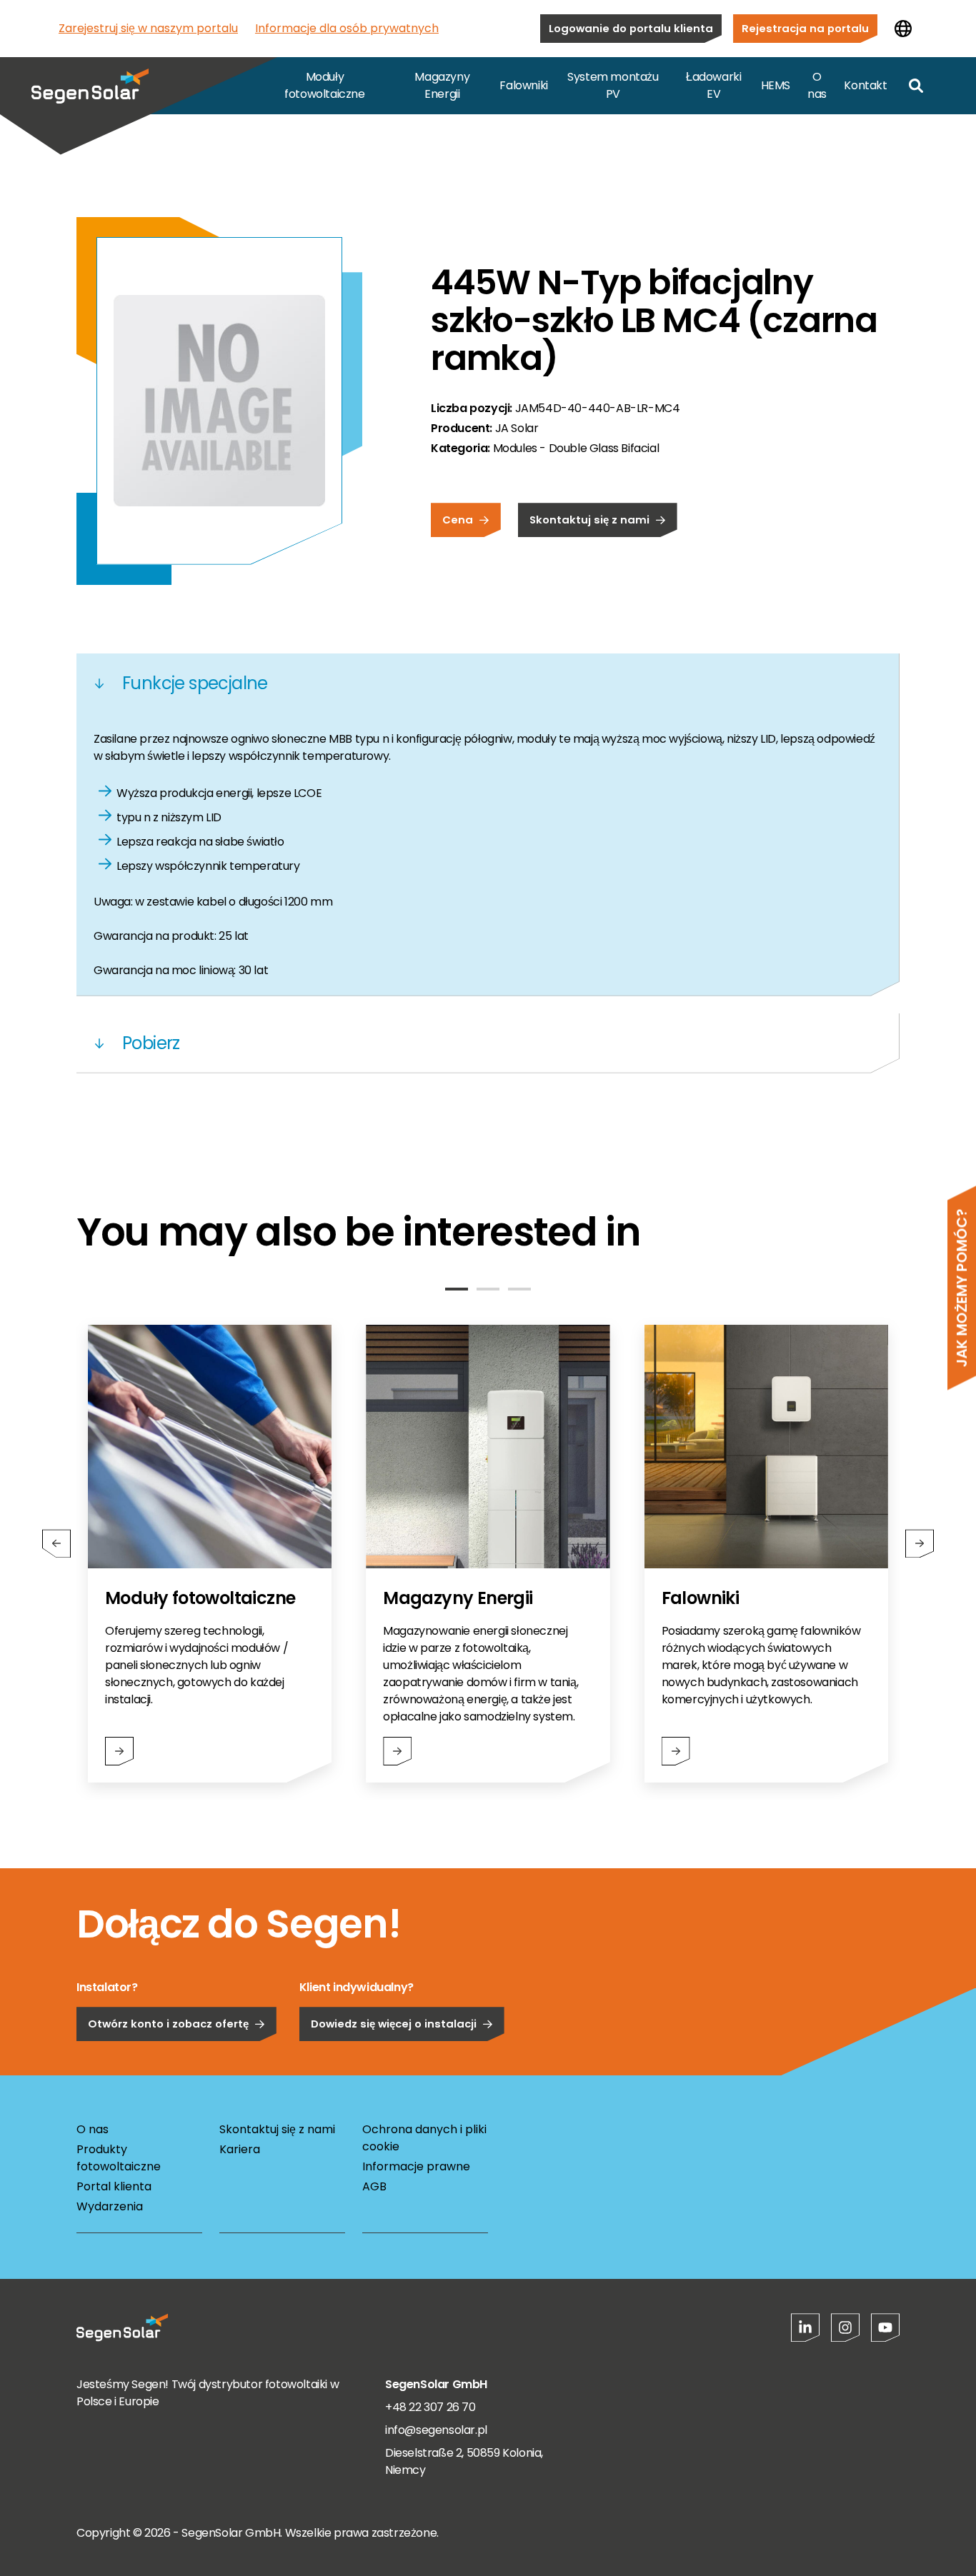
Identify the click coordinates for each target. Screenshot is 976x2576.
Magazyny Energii (442, 85)
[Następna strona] (920, 1543)
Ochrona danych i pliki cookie (424, 2138)
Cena (458, 520)
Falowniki (523, 85)
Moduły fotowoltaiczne (324, 85)
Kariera (240, 2149)
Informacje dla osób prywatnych (347, 28)
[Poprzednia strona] (56, 1543)
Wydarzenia (110, 2206)
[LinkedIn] (805, 2327)
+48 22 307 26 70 (430, 2407)
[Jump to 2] (488, 1289)
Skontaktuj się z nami (589, 520)
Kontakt (865, 85)
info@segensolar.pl (436, 2430)
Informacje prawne (416, 2166)
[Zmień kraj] (903, 29)
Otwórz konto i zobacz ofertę (168, 2024)
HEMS (776, 85)
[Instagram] (845, 2327)
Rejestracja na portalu (805, 28)
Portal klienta (114, 2186)
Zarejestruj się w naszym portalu (148, 28)
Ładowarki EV (713, 85)
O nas (817, 85)
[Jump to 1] (457, 1289)
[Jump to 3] (519, 1289)
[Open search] (916, 86)
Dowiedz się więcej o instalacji (394, 2024)
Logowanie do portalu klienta (631, 28)
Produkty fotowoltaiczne (119, 2158)
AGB (374, 2186)
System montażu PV (613, 85)
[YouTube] (885, 2327)
